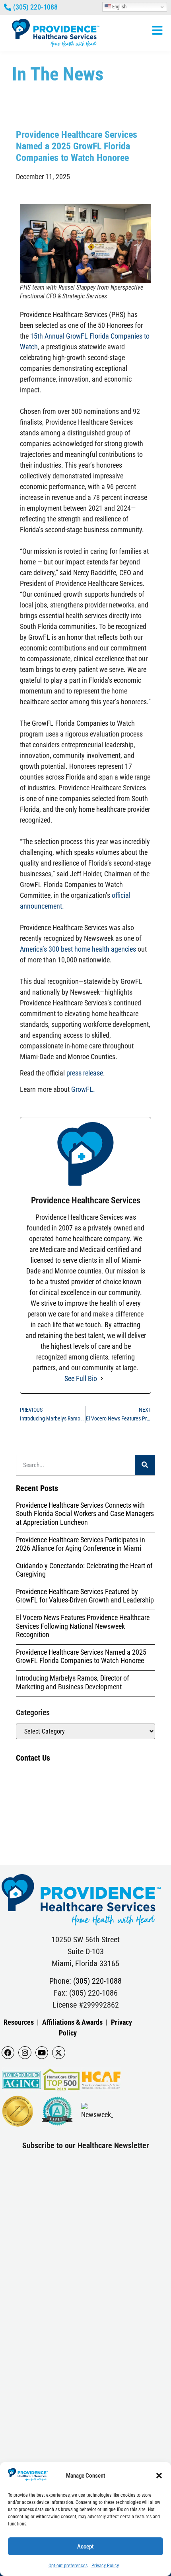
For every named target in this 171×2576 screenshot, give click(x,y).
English (119, 7)
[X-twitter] (58, 2053)
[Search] (145, 1465)
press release (85, 1073)
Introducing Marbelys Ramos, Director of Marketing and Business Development (73, 1682)
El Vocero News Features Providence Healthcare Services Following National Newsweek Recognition (83, 1626)
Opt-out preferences (68, 2566)
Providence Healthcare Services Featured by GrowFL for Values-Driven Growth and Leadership (85, 1596)
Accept (85, 2547)
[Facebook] (8, 2053)
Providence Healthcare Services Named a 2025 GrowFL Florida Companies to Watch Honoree (81, 1656)
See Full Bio (81, 1378)
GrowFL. (83, 1089)
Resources (19, 2022)
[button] (159, 2476)
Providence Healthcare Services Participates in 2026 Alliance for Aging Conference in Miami (81, 1544)
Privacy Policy (105, 2566)
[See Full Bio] (102, 1378)
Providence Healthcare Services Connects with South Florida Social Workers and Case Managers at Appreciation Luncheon (85, 1514)
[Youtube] (42, 2053)
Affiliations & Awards (72, 2022)
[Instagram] (25, 2053)
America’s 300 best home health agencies (78, 949)
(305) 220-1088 (97, 1981)
